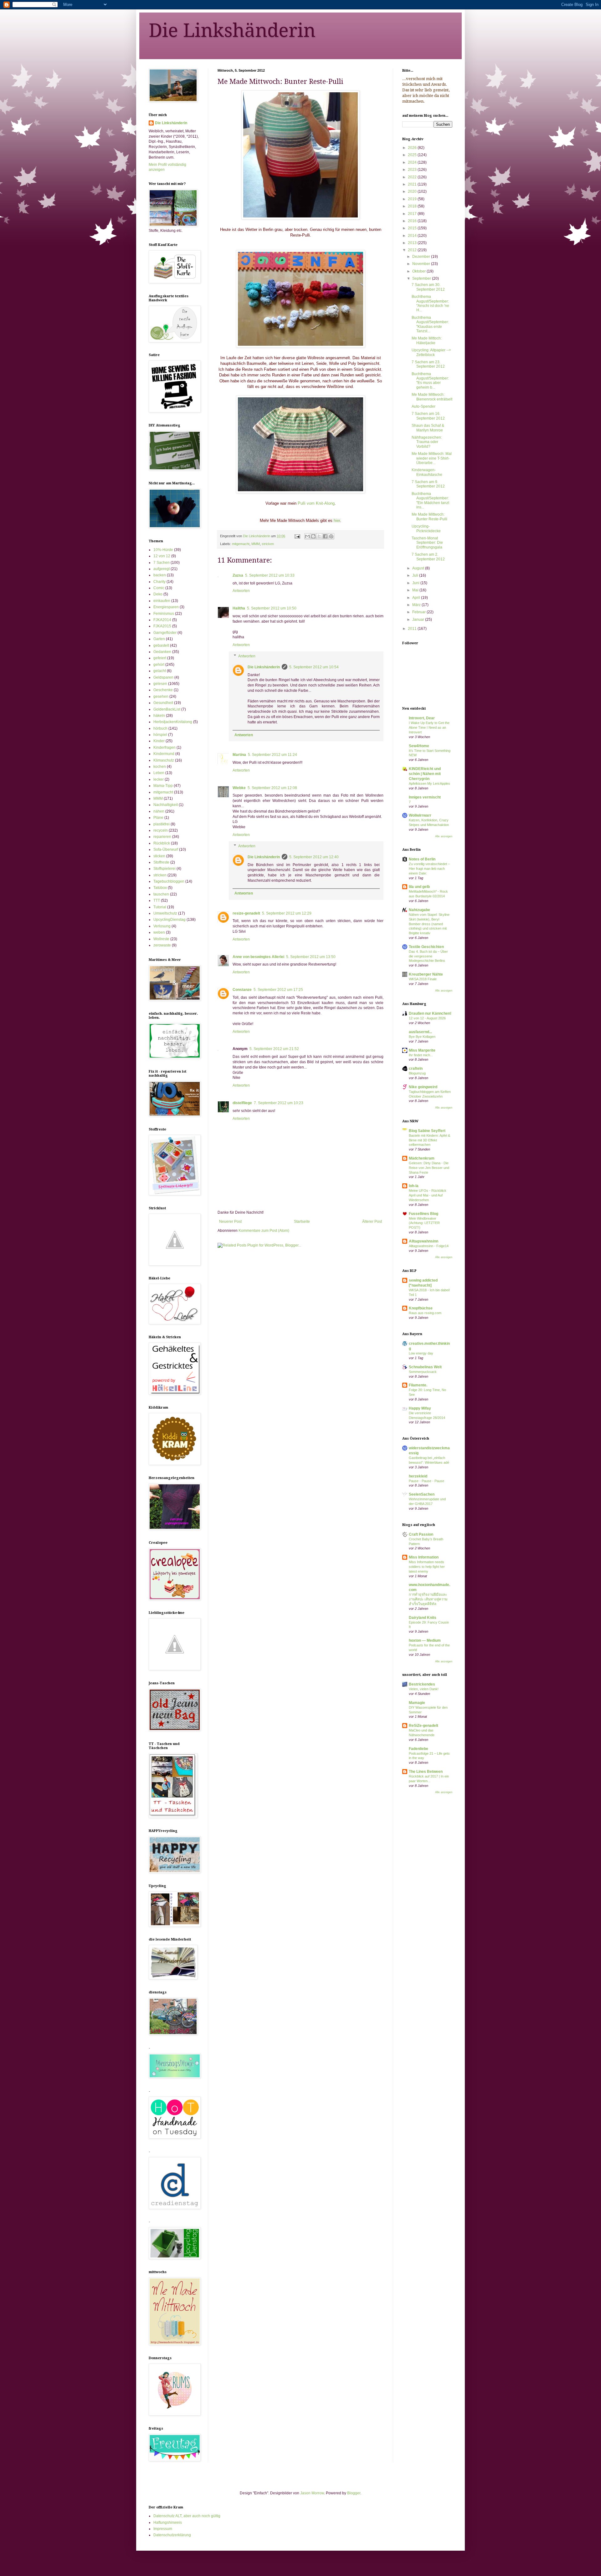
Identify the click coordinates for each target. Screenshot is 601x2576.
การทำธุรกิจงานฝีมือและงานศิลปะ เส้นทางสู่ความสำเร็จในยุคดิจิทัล (428, 1599)
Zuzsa (238, 575)
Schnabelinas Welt (425, 1367)
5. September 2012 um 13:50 (311, 957)
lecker (159, 779)
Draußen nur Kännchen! (430, 1013)
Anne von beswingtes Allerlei (258, 957)
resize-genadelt (246, 913)
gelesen (160, 684)
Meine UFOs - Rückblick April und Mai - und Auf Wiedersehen (428, 1195)
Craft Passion (421, 1534)
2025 (413, 155)
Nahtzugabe (419, 910)
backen (160, 575)
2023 (413, 170)
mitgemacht (241, 544)
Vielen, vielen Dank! (424, 1689)
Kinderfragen (164, 747)
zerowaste (162, 945)
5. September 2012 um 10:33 (270, 575)
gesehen (161, 696)
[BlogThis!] (313, 536)
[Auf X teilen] (319, 536)
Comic (159, 588)
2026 (413, 148)
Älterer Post (372, 1222)
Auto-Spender (424, 406)
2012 (413, 250)
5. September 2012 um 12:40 (314, 857)
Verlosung (162, 926)
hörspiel (160, 735)
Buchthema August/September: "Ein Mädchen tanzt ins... (430, 500)
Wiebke (239, 788)
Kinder (159, 741)
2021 (413, 184)
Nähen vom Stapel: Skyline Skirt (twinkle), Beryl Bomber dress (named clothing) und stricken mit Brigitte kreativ (429, 924)
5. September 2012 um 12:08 (272, 788)
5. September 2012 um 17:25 (278, 990)
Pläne (158, 818)
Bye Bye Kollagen (422, 1037)
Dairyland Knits (423, 1618)
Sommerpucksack (423, 1372)
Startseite (302, 1222)
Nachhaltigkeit (166, 805)
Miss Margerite (422, 1050)
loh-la (414, 1186)
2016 (413, 221)
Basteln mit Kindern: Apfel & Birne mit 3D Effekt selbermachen (429, 1140)
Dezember (422, 257)
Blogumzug (417, 1073)
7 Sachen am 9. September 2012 (428, 484)
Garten (159, 639)
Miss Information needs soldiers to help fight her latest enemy (427, 1567)
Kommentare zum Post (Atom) (264, 1231)
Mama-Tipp (163, 786)
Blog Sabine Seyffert (427, 1131)
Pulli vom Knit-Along (316, 503)
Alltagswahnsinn (424, 1241)
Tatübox (160, 888)
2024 (413, 162)
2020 (413, 191)
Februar (419, 612)
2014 (413, 236)
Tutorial (160, 907)
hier (337, 520)
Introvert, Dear (422, 718)
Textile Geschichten (426, 947)
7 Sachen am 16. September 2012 (428, 416)
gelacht (160, 671)
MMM (256, 544)
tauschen (161, 894)
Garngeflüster (165, 633)
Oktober (419, 271)
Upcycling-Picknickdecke (426, 528)
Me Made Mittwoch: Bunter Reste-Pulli (429, 517)
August (419, 568)
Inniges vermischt (425, 797)
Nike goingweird (423, 1087)
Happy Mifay (420, 1408)
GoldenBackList (167, 709)
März (417, 605)
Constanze (242, 990)
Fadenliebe (419, 1749)
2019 (413, 199)
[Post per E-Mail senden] (297, 536)
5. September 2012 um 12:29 (287, 913)
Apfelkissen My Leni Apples (429, 783)
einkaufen (162, 601)
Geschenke (163, 690)
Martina (239, 755)
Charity (159, 582)
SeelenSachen (422, 1494)
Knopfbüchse (421, 1308)
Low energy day (421, 1353)
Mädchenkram (422, 1158)
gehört (159, 665)
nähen (159, 811)
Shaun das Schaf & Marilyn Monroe (428, 428)
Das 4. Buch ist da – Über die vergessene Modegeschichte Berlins (428, 956)
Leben (159, 773)
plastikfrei (162, 824)
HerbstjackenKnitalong (173, 722)
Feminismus (164, 614)
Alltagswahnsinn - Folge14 (429, 1246)
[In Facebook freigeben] (325, 536)
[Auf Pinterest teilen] (331, 536)
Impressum (163, 2529)
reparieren (162, 837)
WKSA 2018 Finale (423, 979)
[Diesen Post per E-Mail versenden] (307, 536)
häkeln (159, 716)
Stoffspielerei (164, 869)
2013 (413, 243)
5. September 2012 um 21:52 (274, 1049)
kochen (160, 767)
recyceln (161, 830)
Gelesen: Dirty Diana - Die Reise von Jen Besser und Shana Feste (429, 1168)
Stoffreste (161, 862)
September (422, 278)
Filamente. (418, 1385)
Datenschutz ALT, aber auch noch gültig (187, 2516)
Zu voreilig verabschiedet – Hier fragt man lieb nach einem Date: (429, 869)
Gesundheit (163, 703)
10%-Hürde (163, 550)
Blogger (354, 2493)
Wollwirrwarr (420, 815)
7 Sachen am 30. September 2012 (428, 287)
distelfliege (242, 1103)
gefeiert (160, 658)
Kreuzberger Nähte (426, 974)
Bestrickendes (422, 1684)
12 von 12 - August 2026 (427, 1018)
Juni (416, 583)
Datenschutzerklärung (172, 2535)
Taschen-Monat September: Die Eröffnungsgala (427, 543)
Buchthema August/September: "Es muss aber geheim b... (430, 381)
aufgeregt (162, 569)
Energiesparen (166, 607)
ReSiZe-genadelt (424, 1726)
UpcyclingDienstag (170, 920)
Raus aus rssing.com (425, 1313)
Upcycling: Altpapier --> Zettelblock (431, 352)
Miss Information (424, 1557)
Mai (416, 590)
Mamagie (417, 1703)
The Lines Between (426, 1772)
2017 (413, 214)
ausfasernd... (420, 1032)
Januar (419, 620)
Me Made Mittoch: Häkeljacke (427, 340)
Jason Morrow (312, 2493)
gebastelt (161, 645)
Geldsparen (163, 677)
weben (159, 932)
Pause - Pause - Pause (426, 1481)
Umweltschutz (165, 913)
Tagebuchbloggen (169, 881)
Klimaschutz (164, 760)
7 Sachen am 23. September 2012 (428, 364)
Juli (416, 575)
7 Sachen (162, 563)
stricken (268, 544)
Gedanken (162, 652)
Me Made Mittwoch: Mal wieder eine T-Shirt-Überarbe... (432, 458)
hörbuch (160, 728)
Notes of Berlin (422, 859)
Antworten (241, 591)
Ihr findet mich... (421, 1055)
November (422, 264)
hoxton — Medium (425, 1640)
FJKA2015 (162, 626)
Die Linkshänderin (232, 30)
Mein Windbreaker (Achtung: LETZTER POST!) (424, 1223)
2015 (413, 228)
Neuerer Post (230, 1222)
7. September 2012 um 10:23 (279, 1103)
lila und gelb (419, 887)
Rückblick (162, 843)
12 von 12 (162, 556)
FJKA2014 (162, 620)
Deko (158, 594)
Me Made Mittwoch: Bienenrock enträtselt (432, 397)
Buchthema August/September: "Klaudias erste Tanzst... (430, 324)
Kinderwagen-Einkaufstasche (427, 472)
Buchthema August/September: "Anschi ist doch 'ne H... (430, 303)
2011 (413, 629)
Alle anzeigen (444, 836)
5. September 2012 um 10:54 (314, 667)
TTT (157, 900)
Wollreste (161, 939)
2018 (413, 206)
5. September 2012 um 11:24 (272, 755)
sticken (159, 856)
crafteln (416, 1069)
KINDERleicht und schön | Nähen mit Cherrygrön (425, 774)
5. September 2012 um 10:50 (272, 608)
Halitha (239, 608)
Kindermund (164, 754)
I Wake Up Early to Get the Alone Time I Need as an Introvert (429, 727)
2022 (413, 177)
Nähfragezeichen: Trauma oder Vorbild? (427, 442)
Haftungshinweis (168, 2522)
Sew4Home (419, 746)
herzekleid (418, 1476)
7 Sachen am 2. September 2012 (428, 557)
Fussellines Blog (424, 1214)
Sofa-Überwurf (166, 849)
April (417, 598)
